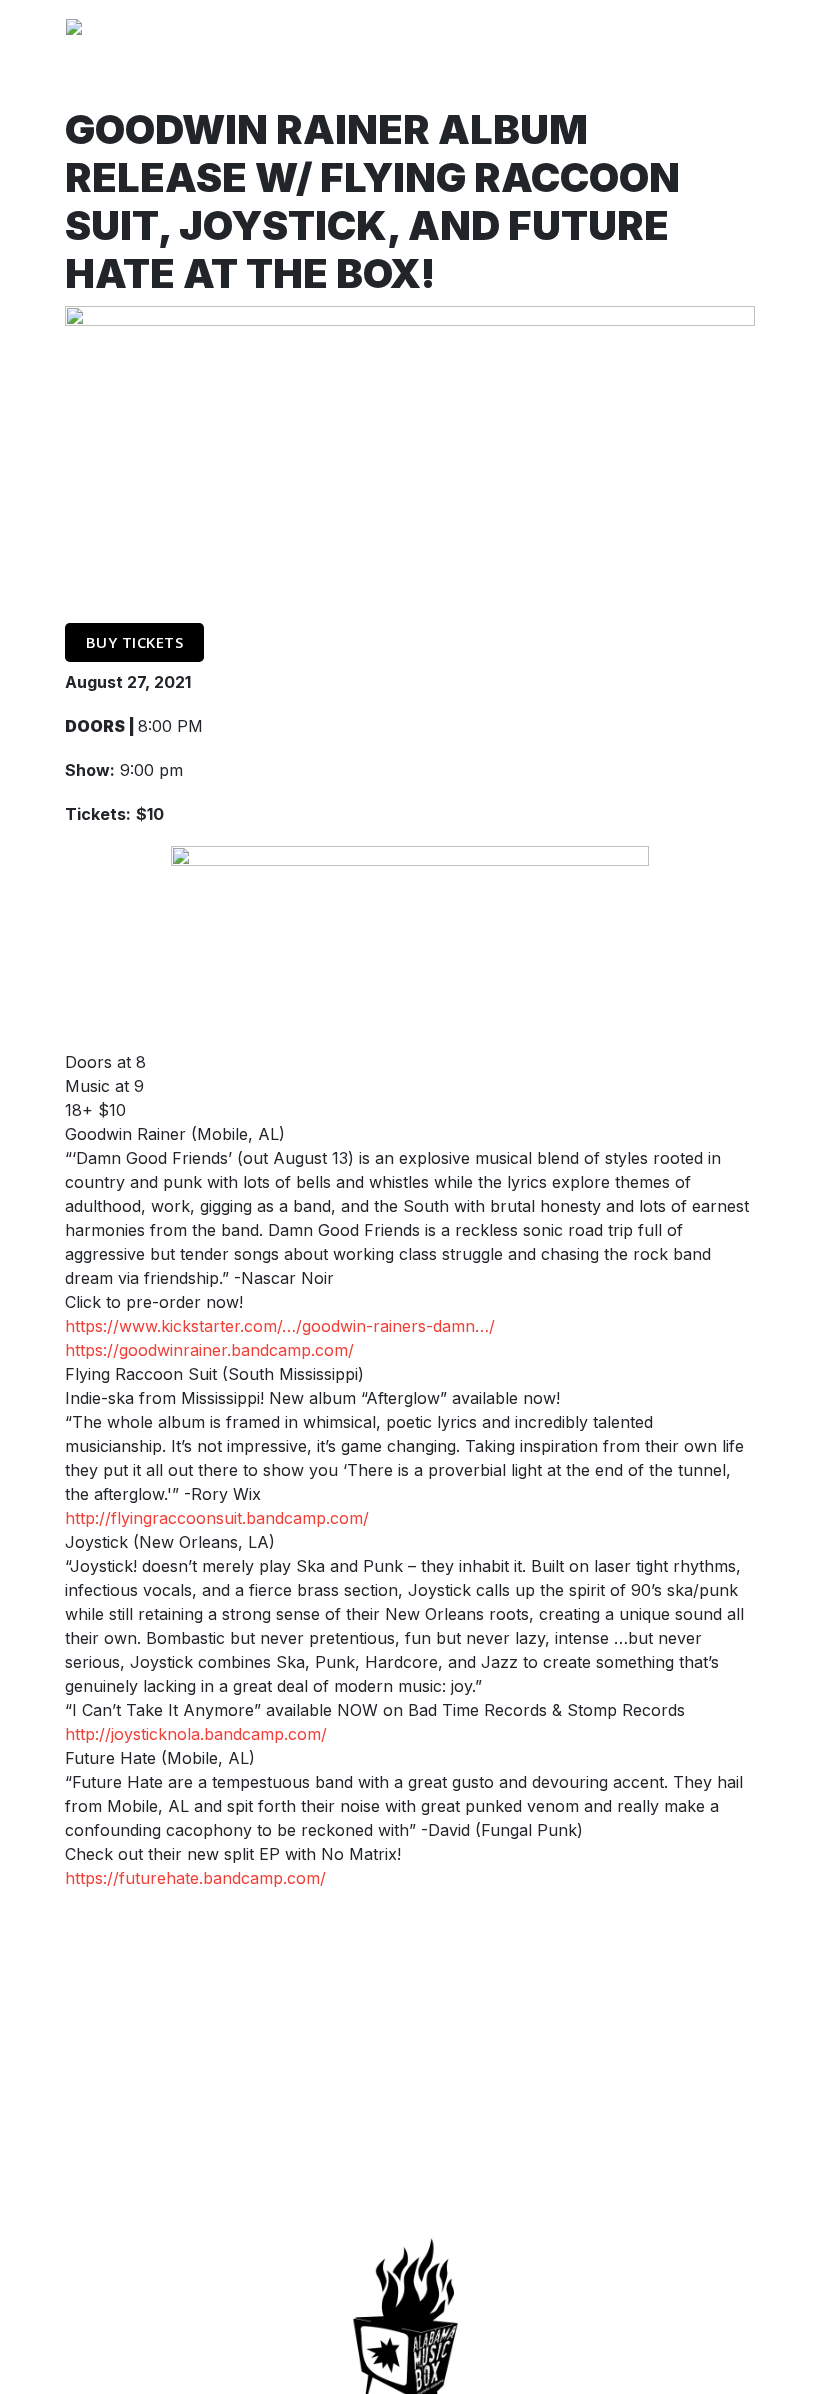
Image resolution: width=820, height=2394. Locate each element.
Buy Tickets (135, 642)
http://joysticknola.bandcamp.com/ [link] (196, 1734)
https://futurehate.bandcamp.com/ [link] (195, 1878)
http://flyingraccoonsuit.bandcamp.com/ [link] (217, 1518)
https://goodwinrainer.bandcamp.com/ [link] (209, 1350)
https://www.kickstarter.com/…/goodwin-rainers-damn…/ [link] (280, 1326)
